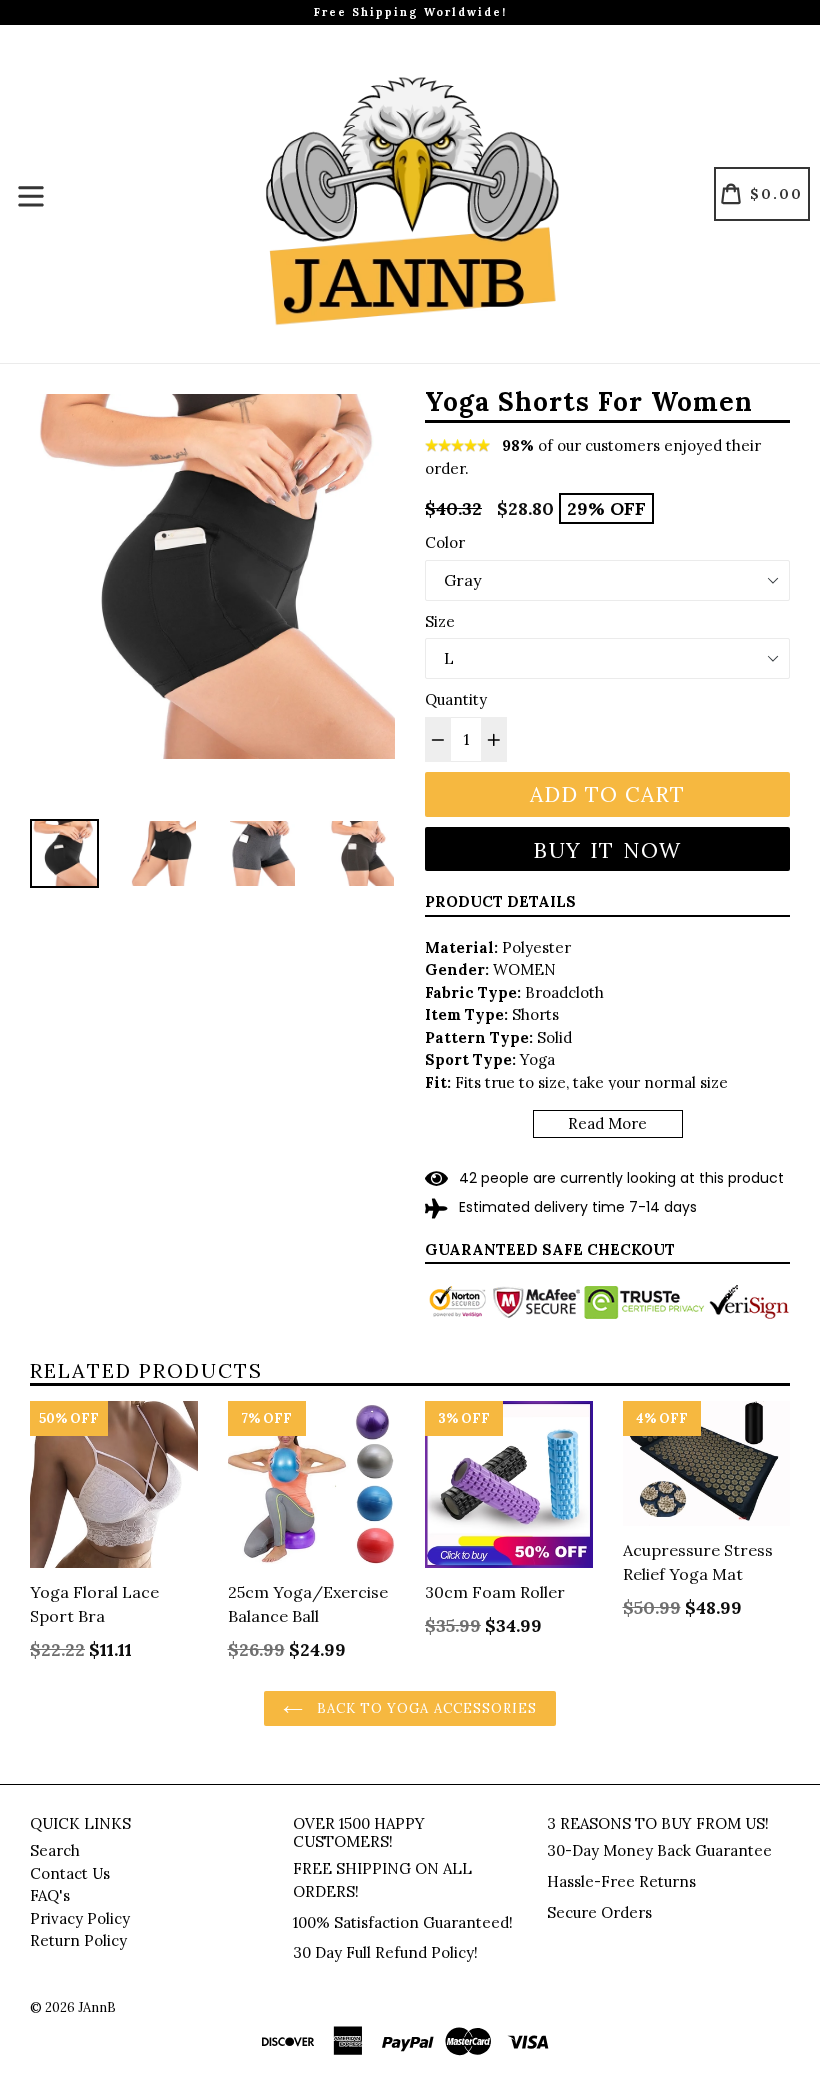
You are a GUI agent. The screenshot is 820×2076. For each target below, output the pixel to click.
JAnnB (97, 2007)
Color (445, 542)
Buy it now (607, 850)
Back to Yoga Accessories (425, 1708)
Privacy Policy (80, 1918)
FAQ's (50, 1895)
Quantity (456, 699)
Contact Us (70, 1873)
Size (440, 621)
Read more (607, 1123)
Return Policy (78, 1940)
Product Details (500, 901)
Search (55, 1850)
